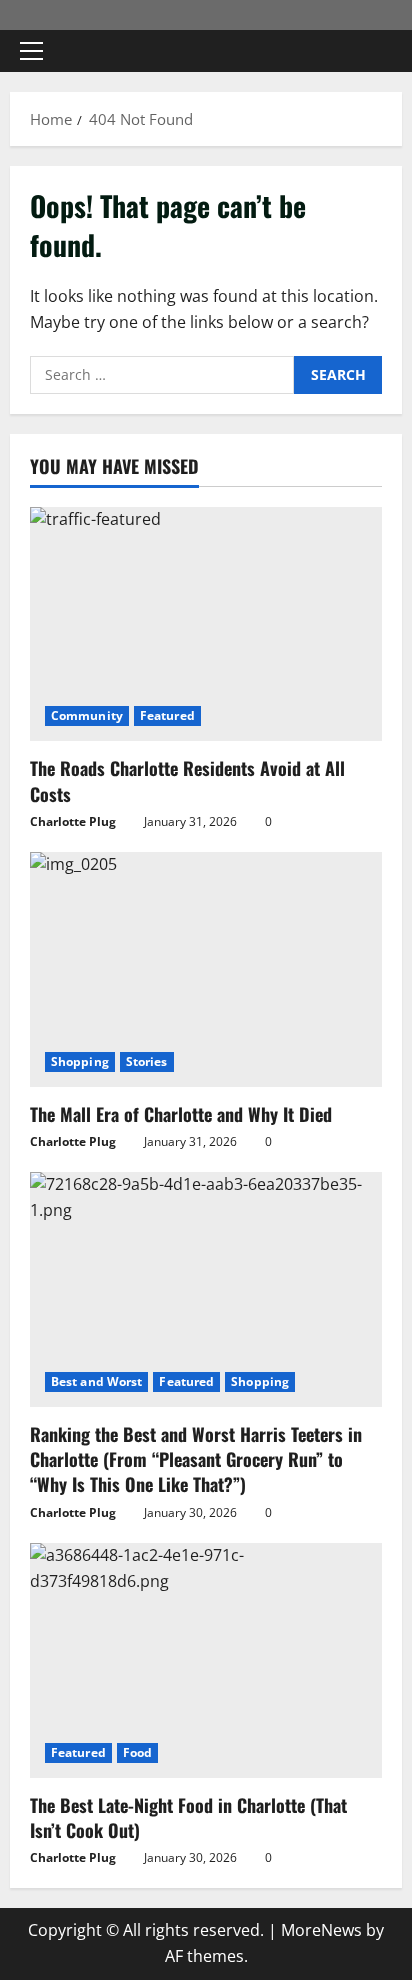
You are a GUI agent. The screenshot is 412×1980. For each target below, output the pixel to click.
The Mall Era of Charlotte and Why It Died (181, 1114)
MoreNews (321, 1930)
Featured (167, 715)
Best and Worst (96, 1381)
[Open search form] (377, 51)
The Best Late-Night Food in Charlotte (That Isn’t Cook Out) (188, 1817)
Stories (147, 1061)
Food (137, 1752)
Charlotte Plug (73, 821)
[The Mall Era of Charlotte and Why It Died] (206, 969)
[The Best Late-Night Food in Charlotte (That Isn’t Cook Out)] (206, 1660)
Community (87, 715)
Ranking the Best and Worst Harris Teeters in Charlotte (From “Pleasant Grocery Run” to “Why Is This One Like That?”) (196, 1459)
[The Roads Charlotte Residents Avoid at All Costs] (206, 624)
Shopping (80, 1061)
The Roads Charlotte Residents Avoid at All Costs (187, 780)
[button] (31, 51)
